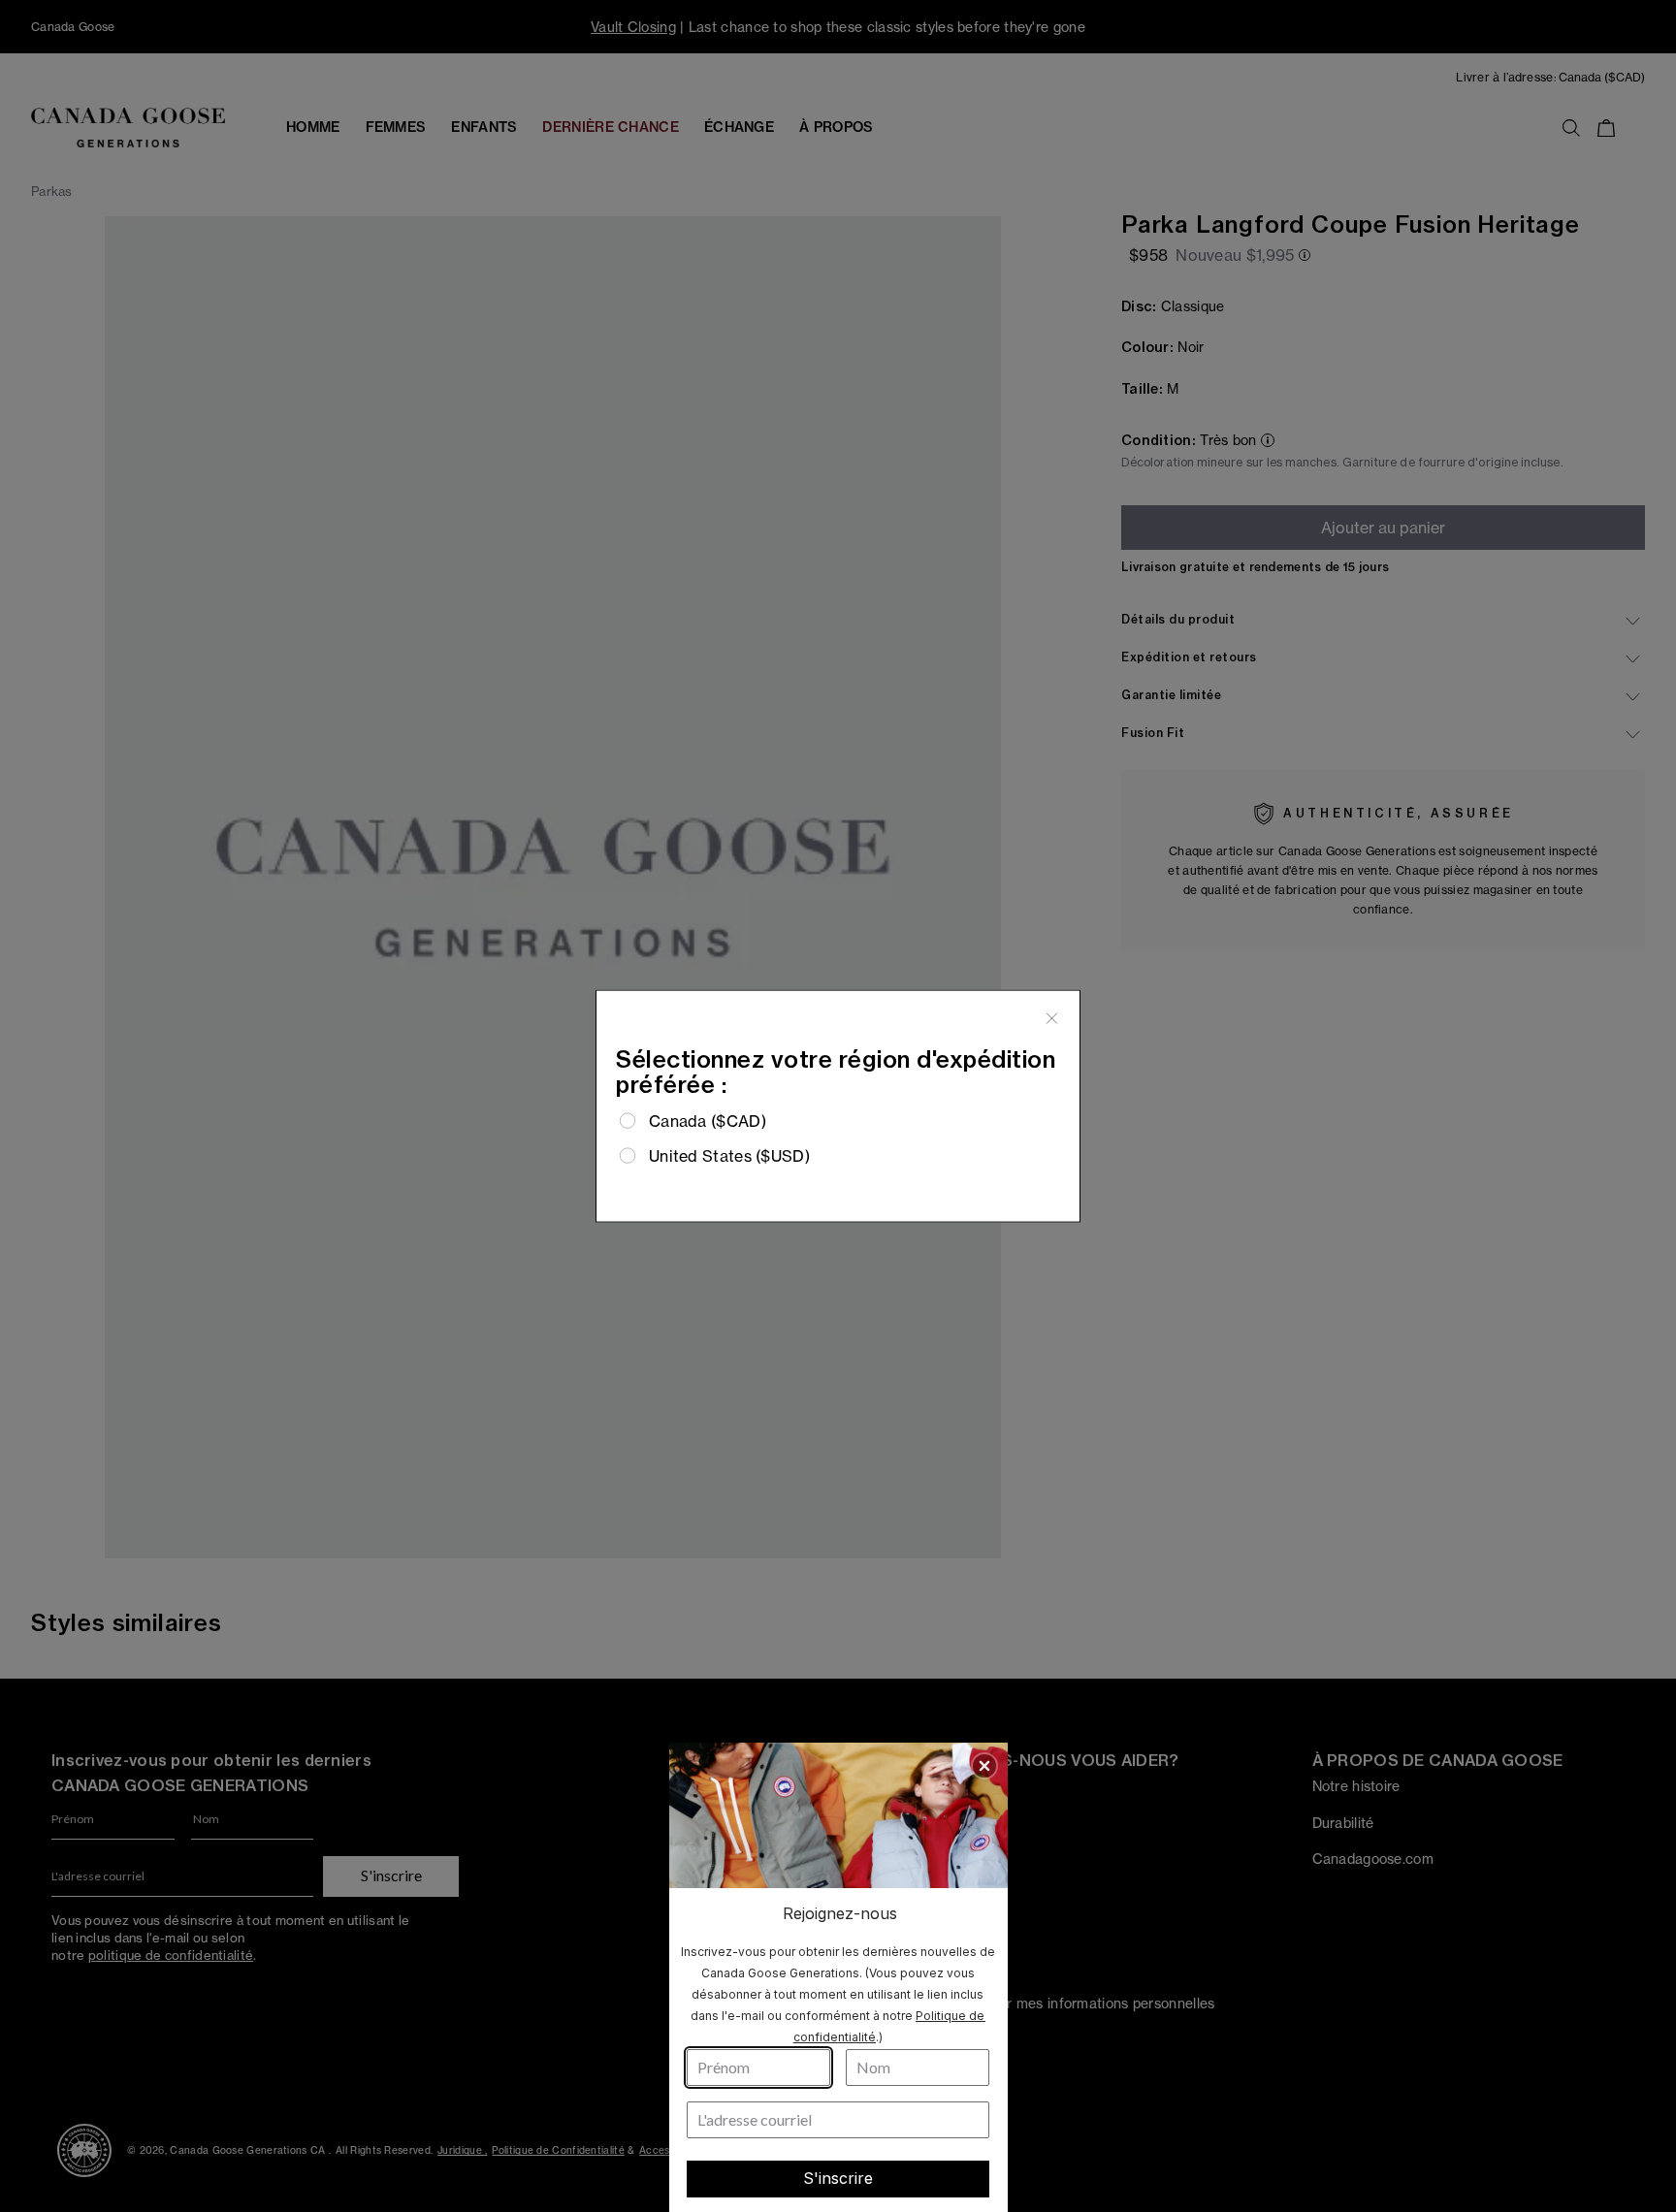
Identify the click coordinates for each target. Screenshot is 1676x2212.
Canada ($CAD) (708, 1120)
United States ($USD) (729, 1156)
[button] (984, 1766)
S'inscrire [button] (838, 2178)
